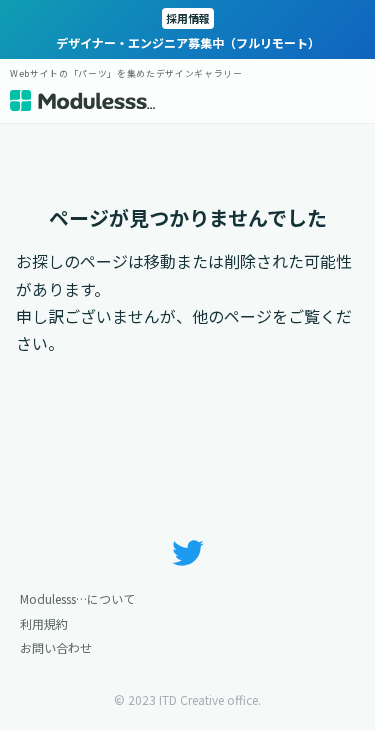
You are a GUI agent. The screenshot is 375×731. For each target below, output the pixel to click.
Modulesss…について (77, 598)
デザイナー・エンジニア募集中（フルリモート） (188, 30)
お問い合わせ (56, 647)
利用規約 (44, 623)
